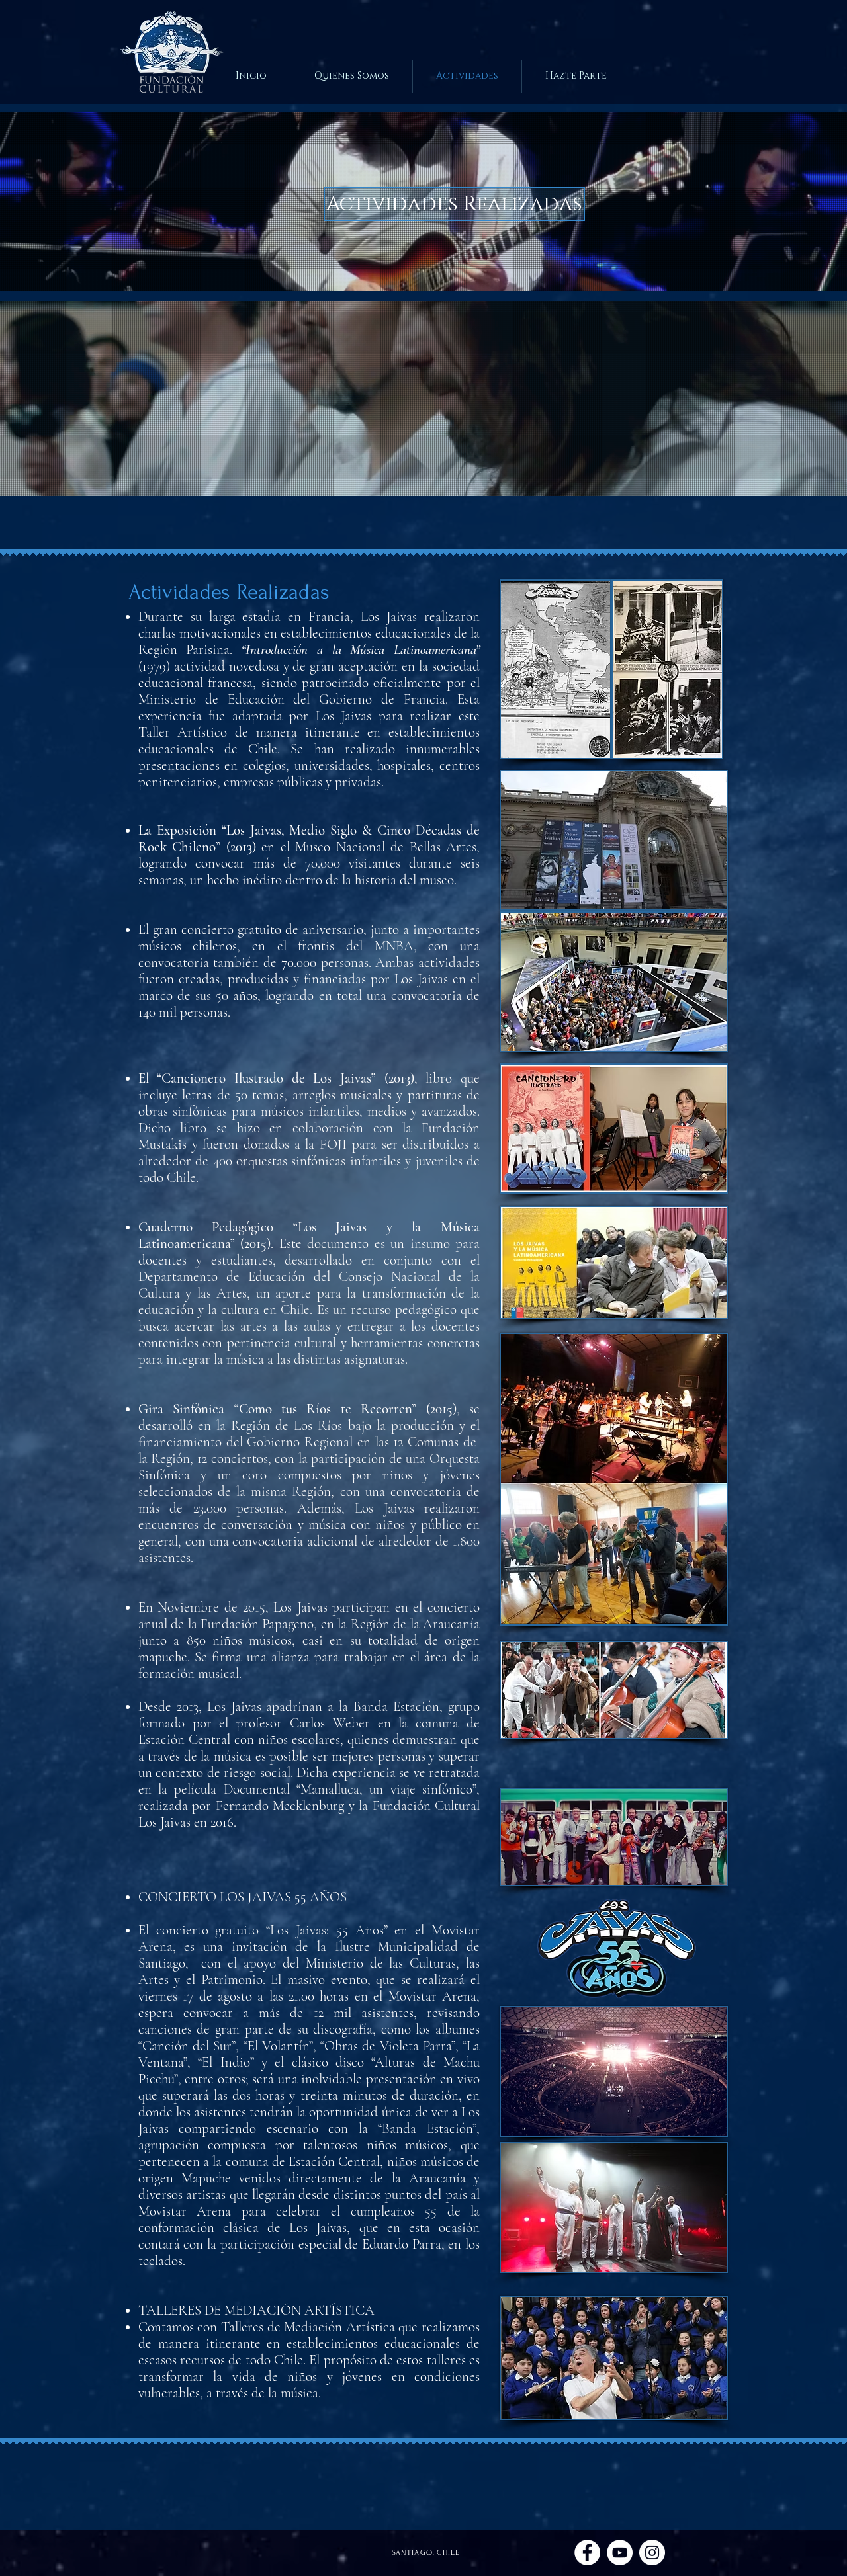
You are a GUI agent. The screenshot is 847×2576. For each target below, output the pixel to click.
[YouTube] (620, 2553)
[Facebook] (587, 2553)
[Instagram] (652, 2553)
